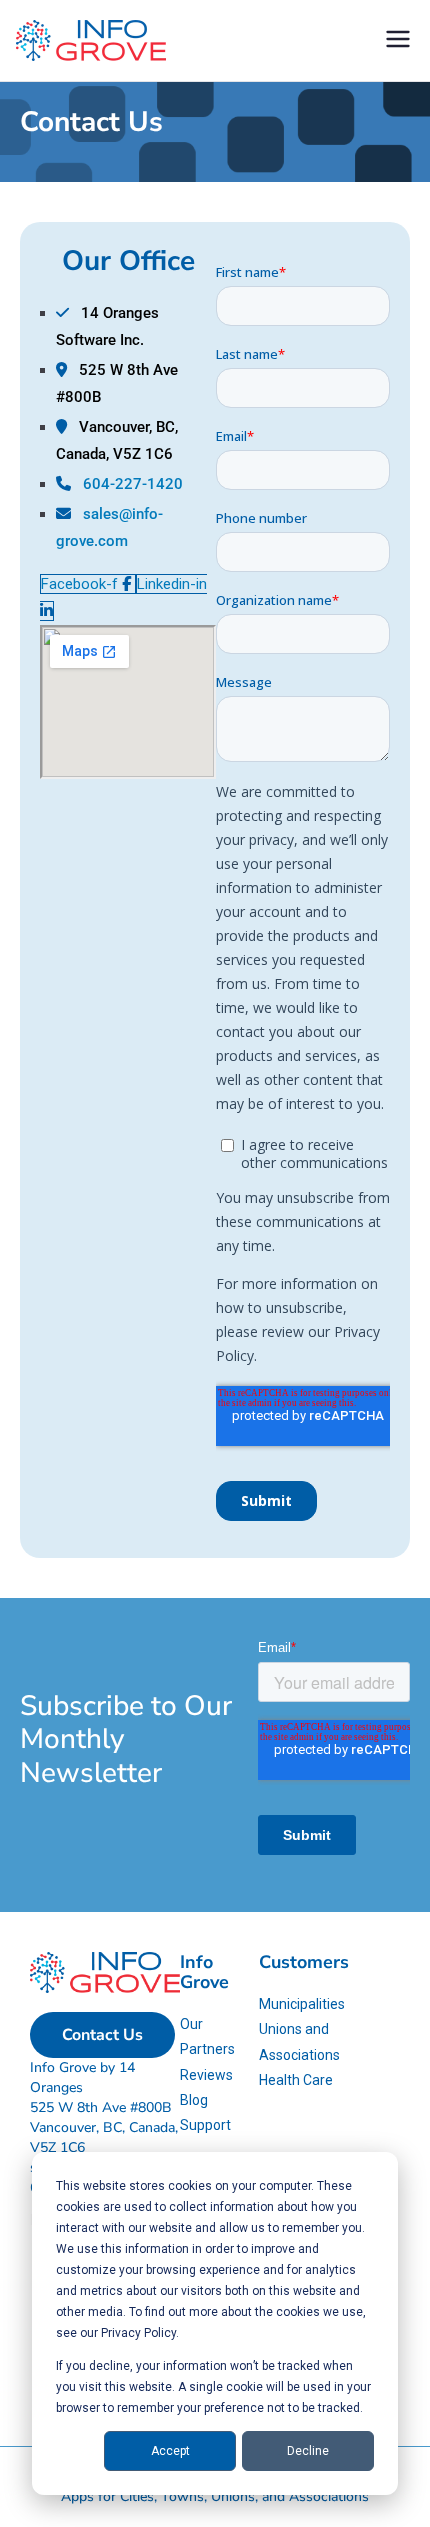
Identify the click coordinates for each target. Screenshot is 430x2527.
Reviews (206, 2075)
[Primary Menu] (398, 41)
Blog (194, 2100)
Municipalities (302, 2004)
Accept (170, 2451)
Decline (308, 2451)
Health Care (296, 2080)
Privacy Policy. (140, 2333)
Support (205, 2125)
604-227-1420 (133, 484)
